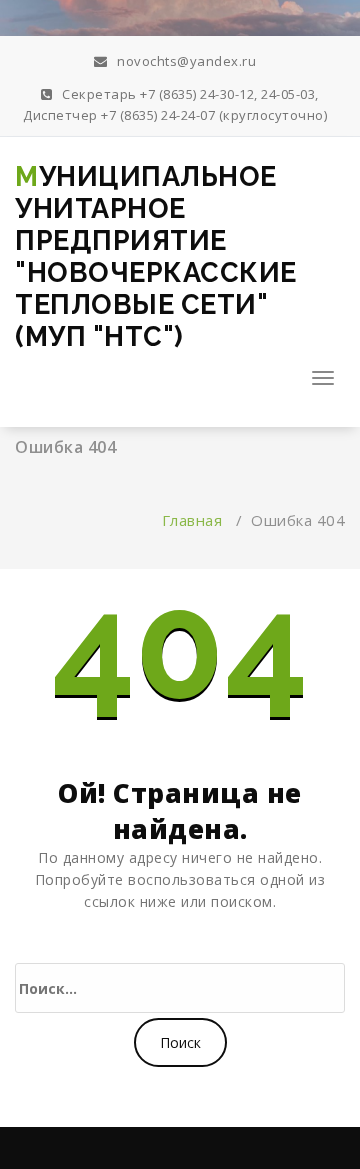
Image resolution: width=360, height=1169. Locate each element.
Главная (192, 520)
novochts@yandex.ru (185, 61)
